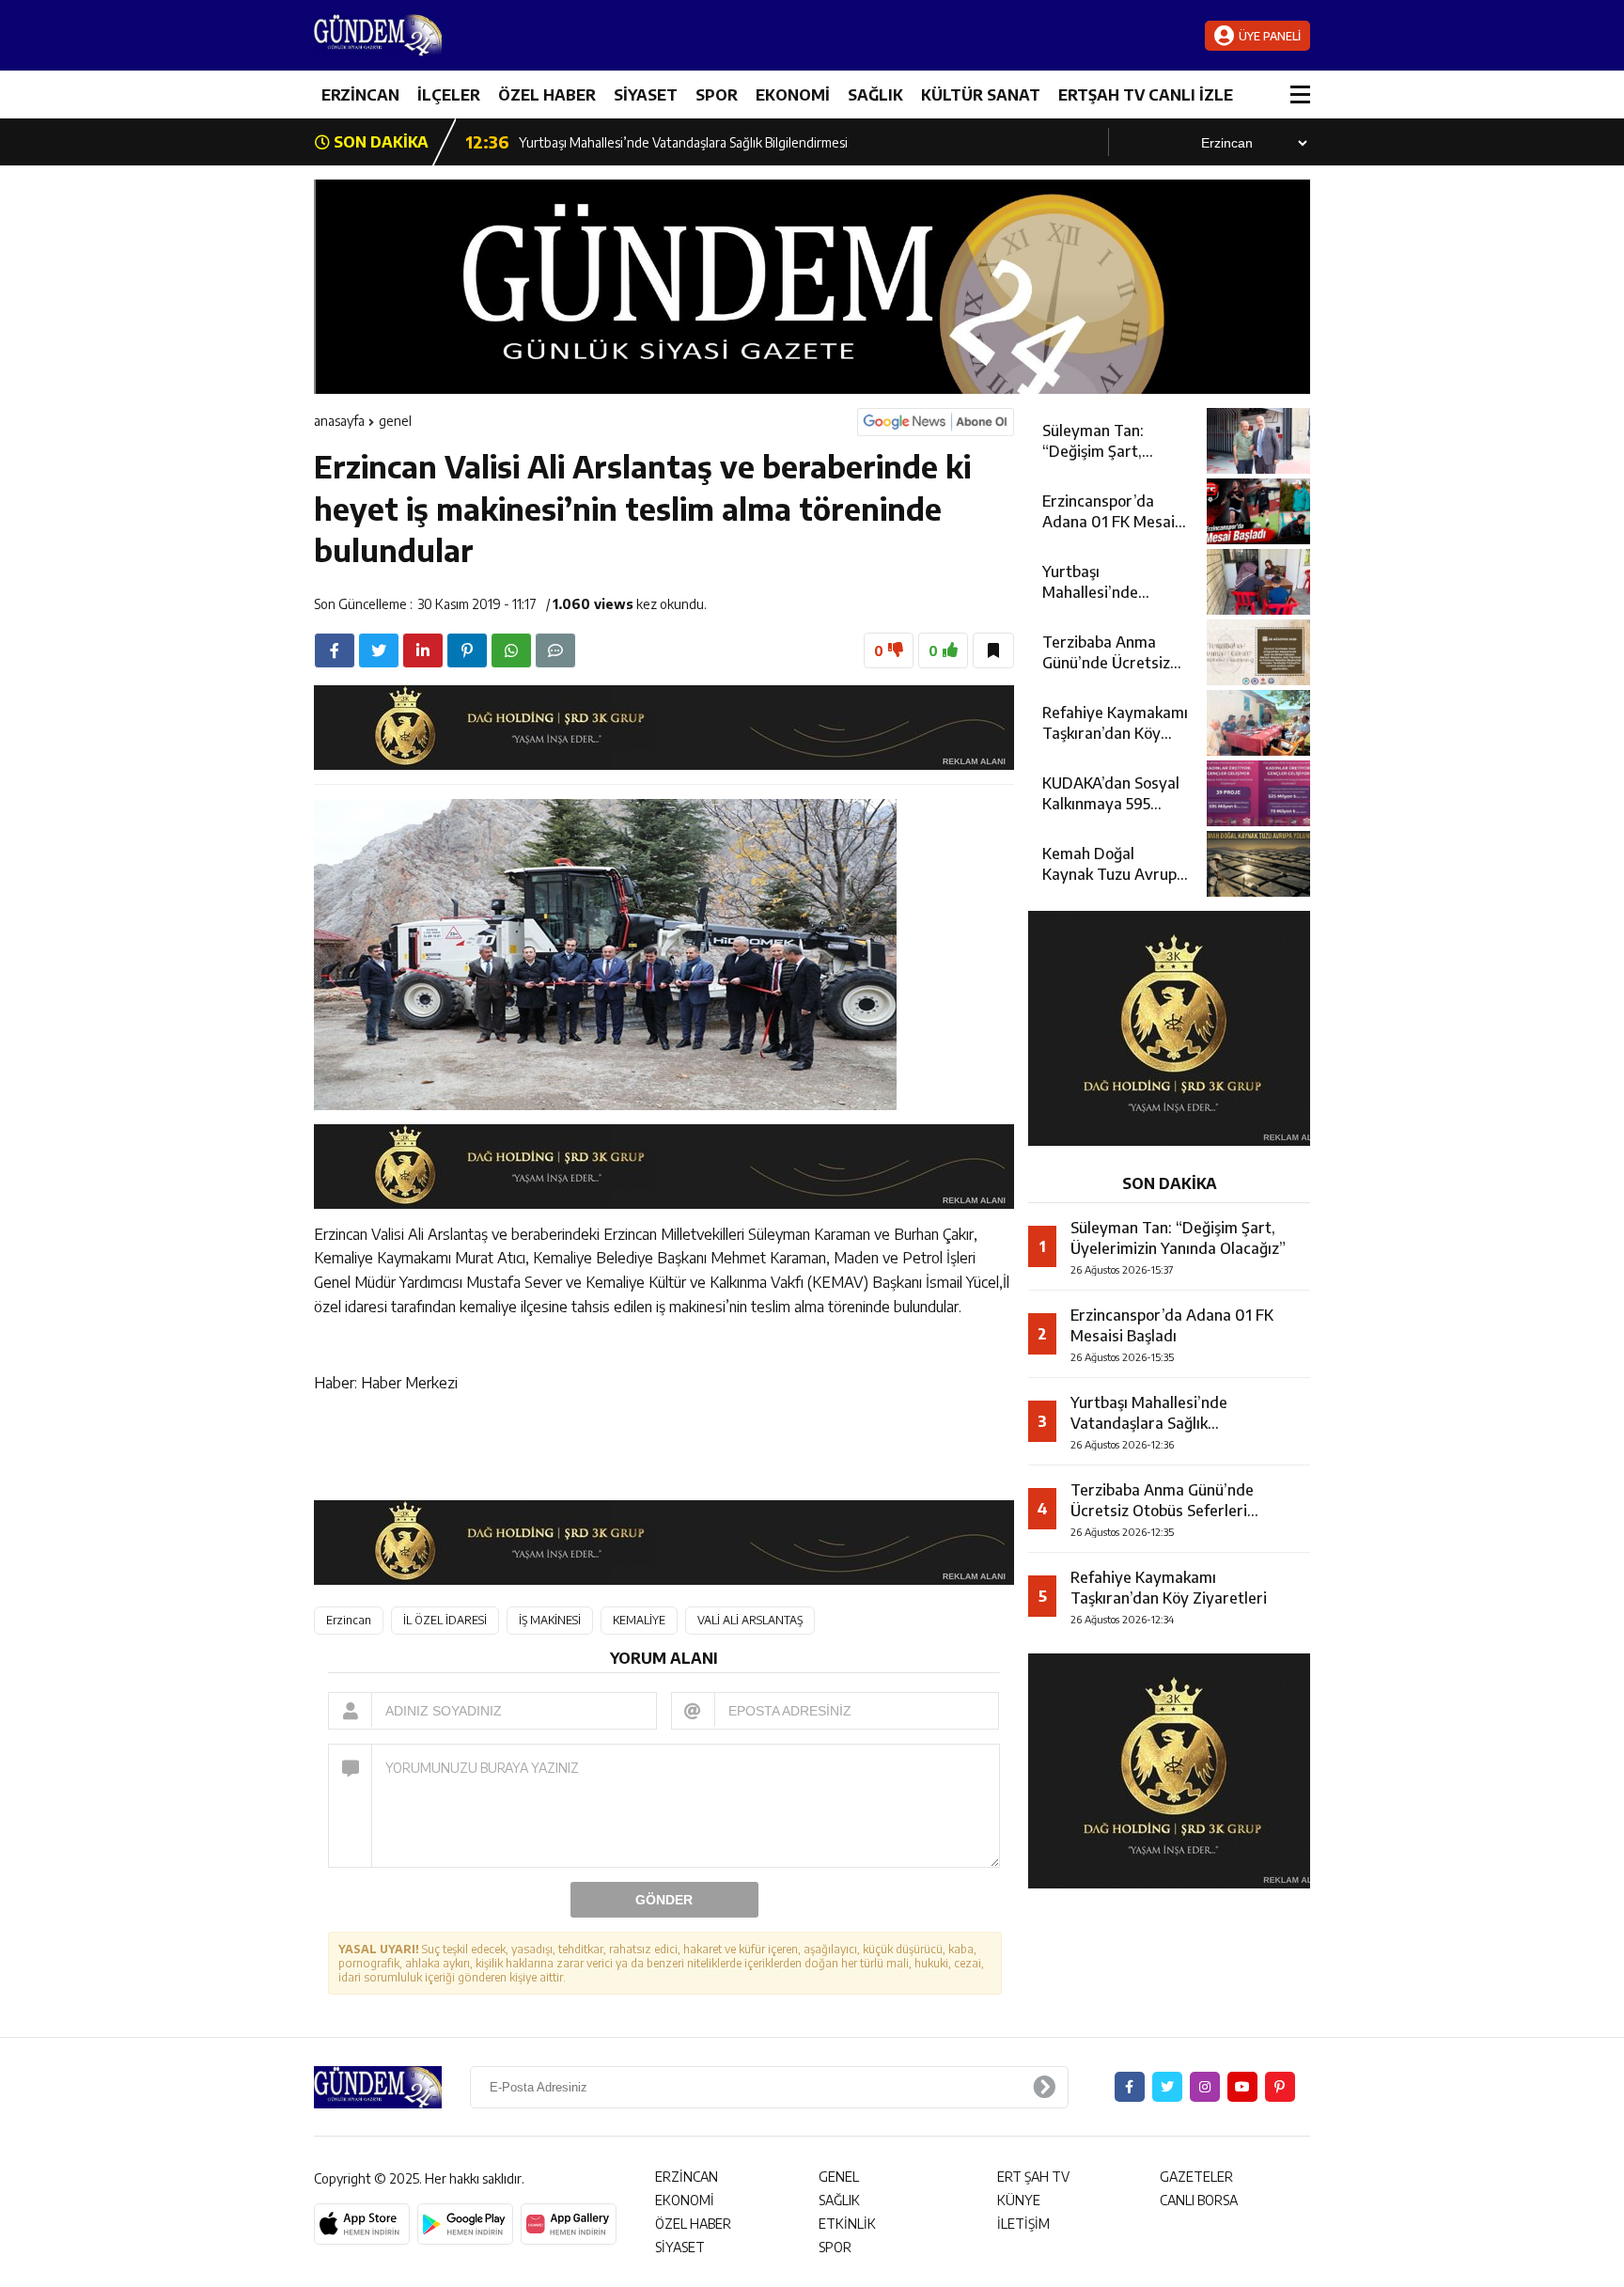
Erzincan (349, 1620)
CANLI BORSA (1199, 2200)
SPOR (717, 95)
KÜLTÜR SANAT (981, 95)
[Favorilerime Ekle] (993, 650)
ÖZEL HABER (547, 95)
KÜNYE (1019, 2200)
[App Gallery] (569, 2224)
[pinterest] (467, 650)
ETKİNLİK (847, 2224)
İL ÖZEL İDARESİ (445, 1620)
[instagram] (1205, 2087)
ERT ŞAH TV (1033, 2177)
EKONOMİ (793, 95)
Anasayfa (339, 421)
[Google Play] (465, 2224)
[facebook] (335, 650)
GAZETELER (1196, 2177)
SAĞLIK (875, 95)
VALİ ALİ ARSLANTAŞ (750, 1620)
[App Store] (362, 2224)
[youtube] (1242, 2087)
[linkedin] (423, 650)
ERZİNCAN (360, 95)
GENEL (395, 421)
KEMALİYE (639, 1620)
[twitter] (379, 650)
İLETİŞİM (1023, 2224)
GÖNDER (664, 1900)
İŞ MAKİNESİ (550, 1620)
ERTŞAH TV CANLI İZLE (1146, 95)
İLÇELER (449, 95)
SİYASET (646, 95)
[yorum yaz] (555, 650)
